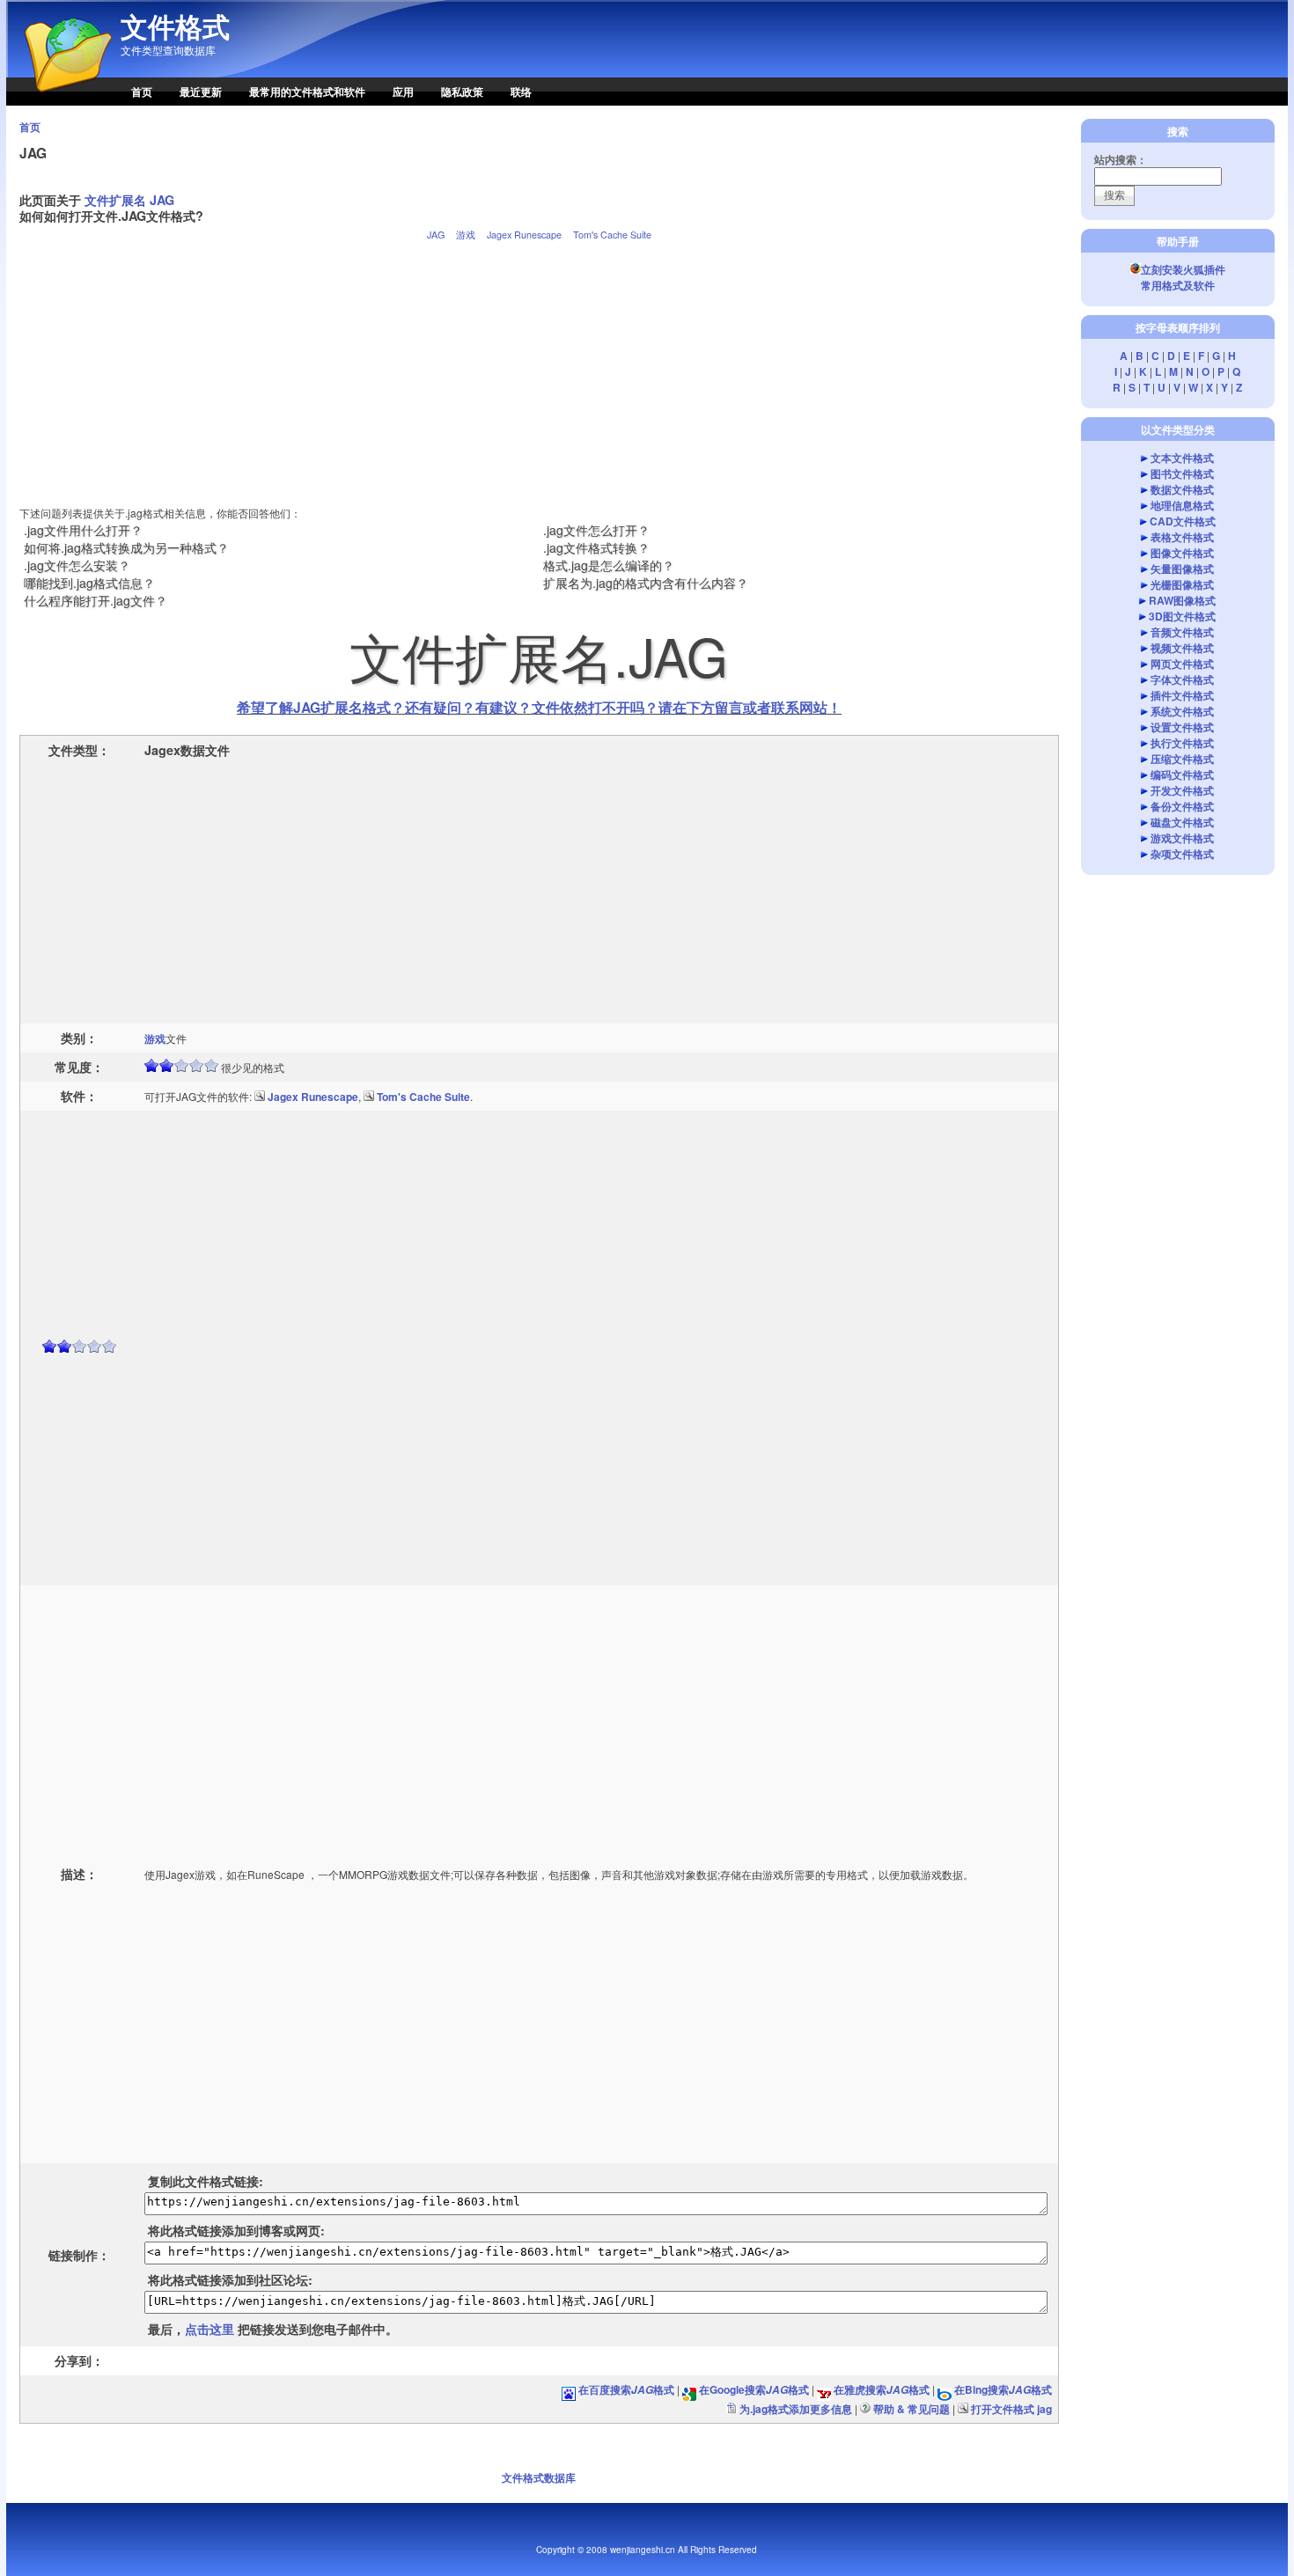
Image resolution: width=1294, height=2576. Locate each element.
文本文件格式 (1182, 458)
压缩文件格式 (1182, 759)
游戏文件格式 (1182, 838)
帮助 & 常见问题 (912, 2409)
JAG (436, 235)
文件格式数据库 (539, 2477)
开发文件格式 (1182, 790)
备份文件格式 (1182, 806)
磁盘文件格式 (1182, 822)
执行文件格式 (1182, 743)
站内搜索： (1121, 159)
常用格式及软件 (1178, 285)
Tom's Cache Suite (612, 235)
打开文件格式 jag (1011, 2409)
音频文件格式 (1182, 632)
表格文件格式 (1182, 537)
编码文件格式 (1182, 774)
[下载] (260, 1097)
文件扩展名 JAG (129, 200)
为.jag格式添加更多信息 (796, 2409)
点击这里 (210, 2329)
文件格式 (175, 26)
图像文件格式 (1182, 553)
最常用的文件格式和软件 (307, 92)
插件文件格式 (1182, 695)
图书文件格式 (1182, 473)
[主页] (59, 101)
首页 (142, 92)
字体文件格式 (1182, 679)
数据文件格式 (1182, 489)
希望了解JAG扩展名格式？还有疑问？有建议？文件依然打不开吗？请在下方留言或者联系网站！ (539, 707)
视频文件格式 (1182, 648)
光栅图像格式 (1182, 584)
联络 (521, 92)
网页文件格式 (1182, 664)
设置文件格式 (1182, 727)
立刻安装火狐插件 (1183, 269)
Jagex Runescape (524, 235)
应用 (403, 92)
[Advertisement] (539, 366)
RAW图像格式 (1182, 600)
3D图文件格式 (1182, 616)
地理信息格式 (1182, 505)
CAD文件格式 (1183, 521)
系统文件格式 (1182, 711)
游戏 (466, 235)
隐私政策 (462, 92)
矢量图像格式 (1182, 569)
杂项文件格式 (1182, 854)
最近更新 (201, 92)
